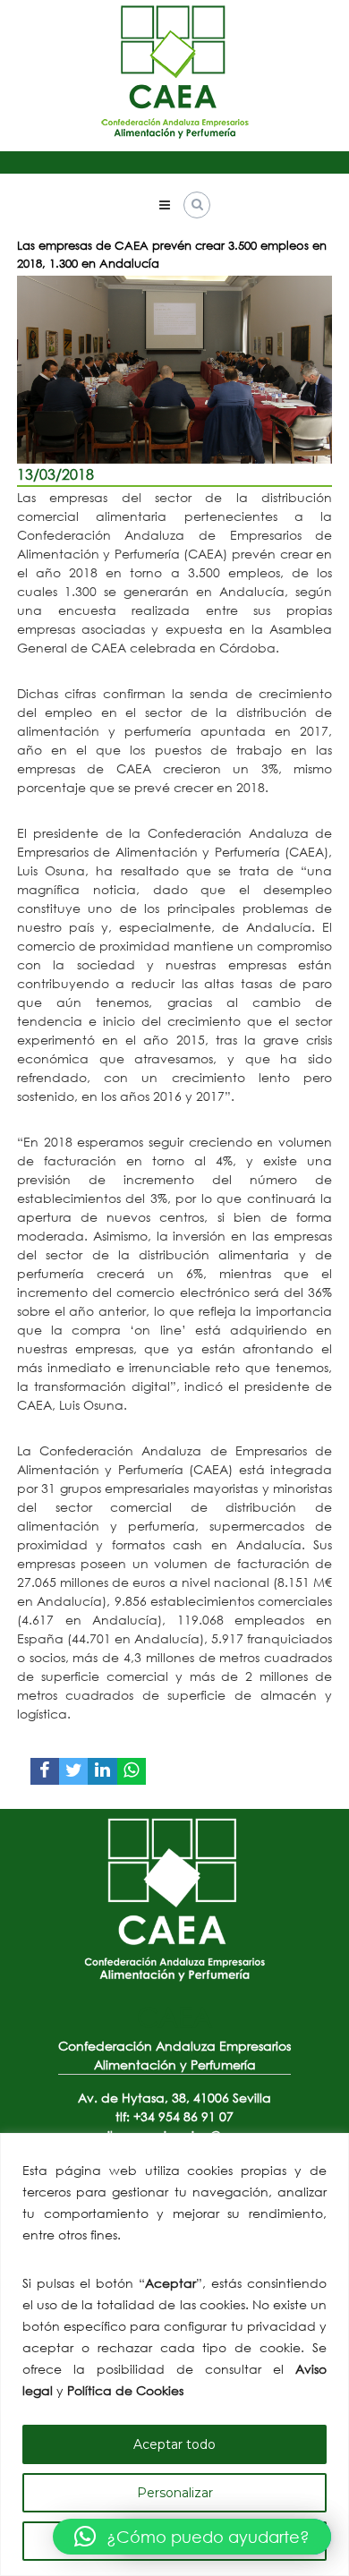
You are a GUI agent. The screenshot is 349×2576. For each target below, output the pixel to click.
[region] (174, 2354)
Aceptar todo (174, 2444)
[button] (192, 2537)
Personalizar (175, 2493)
